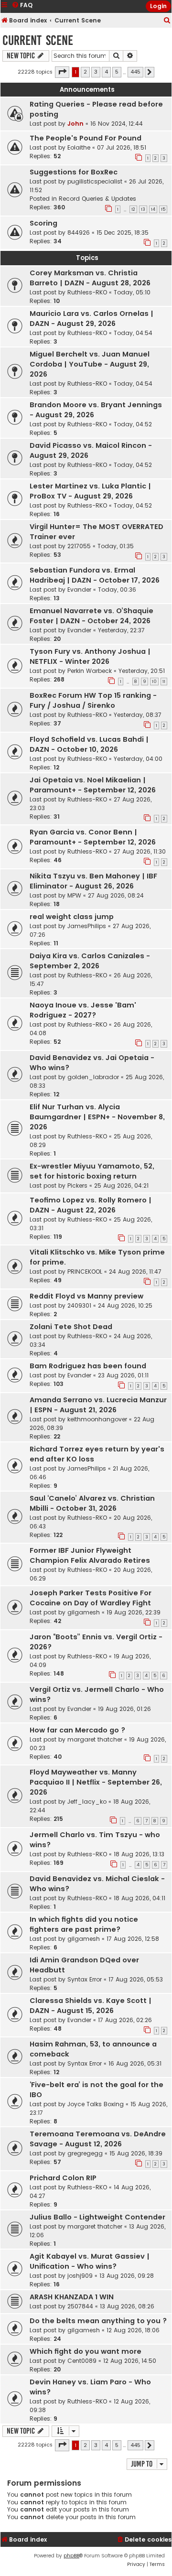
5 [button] (117, 72)
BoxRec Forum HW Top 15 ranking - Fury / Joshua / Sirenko (93, 700)
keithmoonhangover (97, 1419)
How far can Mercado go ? (77, 1730)
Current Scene (38, 40)
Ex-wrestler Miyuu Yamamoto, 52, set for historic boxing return (92, 1171)
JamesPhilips (87, 926)
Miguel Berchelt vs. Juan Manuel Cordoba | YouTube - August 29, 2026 (90, 364)
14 (153, 209)
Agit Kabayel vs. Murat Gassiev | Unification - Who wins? (90, 2261)
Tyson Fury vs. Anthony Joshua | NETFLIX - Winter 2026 (90, 656)
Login (158, 6)
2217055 (79, 546)
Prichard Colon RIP (63, 2178)
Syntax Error (85, 1979)
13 (143, 209)
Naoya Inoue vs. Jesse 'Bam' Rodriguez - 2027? (83, 1010)
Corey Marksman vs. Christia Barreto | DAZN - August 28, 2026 (90, 278)
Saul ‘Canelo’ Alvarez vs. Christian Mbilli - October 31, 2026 (92, 1503)
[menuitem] (167, 21)
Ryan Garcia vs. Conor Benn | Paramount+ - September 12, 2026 (93, 837)
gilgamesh (84, 1612)
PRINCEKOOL (85, 1272)
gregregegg (85, 2153)
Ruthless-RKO (87, 292)
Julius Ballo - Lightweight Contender (97, 2217)
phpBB (71, 2556)
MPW (74, 895)
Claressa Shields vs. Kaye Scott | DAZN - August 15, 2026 (91, 2006)
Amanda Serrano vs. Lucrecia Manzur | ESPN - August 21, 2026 (98, 1405)
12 (133, 209)
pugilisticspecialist (95, 181)
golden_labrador (93, 1077)
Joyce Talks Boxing (96, 2104)
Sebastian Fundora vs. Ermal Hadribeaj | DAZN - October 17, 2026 (95, 575)
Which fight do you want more (86, 2351)
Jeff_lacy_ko (87, 1802)
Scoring (43, 223)
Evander (79, 590)
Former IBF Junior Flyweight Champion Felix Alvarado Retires (90, 1555)
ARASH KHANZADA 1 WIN (72, 2297)
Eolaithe (79, 147)
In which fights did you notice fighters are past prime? (84, 1924)
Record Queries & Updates (97, 199)
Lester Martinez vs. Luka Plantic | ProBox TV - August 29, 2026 (90, 491)
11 (164, 682)
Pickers (77, 1185)
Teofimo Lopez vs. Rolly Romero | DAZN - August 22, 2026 (91, 1205)
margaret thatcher (95, 1739)
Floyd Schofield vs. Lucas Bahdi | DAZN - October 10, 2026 (89, 744)
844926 (79, 233)
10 (154, 682)
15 (163, 209)
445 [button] (135, 72)
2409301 (79, 1305)
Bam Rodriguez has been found (88, 1366)
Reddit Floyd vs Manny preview (86, 1296)
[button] (62, 72)
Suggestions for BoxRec (74, 172)
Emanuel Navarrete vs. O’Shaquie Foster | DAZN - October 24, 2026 (91, 616)
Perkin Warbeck (90, 671)
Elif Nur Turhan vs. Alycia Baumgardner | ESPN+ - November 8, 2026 (97, 1117)
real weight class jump (72, 917)
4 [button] (106, 72)
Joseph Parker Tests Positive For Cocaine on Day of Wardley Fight (91, 1598)
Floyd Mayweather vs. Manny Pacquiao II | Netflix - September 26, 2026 (96, 1782)
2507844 (80, 2306)
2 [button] (85, 72)
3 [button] (96, 72)
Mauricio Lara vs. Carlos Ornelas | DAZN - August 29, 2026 (91, 319)
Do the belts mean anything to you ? (98, 2321)
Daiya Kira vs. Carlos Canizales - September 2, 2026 (90, 961)
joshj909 (80, 2276)
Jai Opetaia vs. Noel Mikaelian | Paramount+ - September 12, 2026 (93, 785)
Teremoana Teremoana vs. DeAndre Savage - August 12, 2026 (98, 2139)
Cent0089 (82, 2361)
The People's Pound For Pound (86, 138)
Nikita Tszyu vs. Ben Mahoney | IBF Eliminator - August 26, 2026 (93, 881)
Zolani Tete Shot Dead (71, 1327)
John (75, 124)
